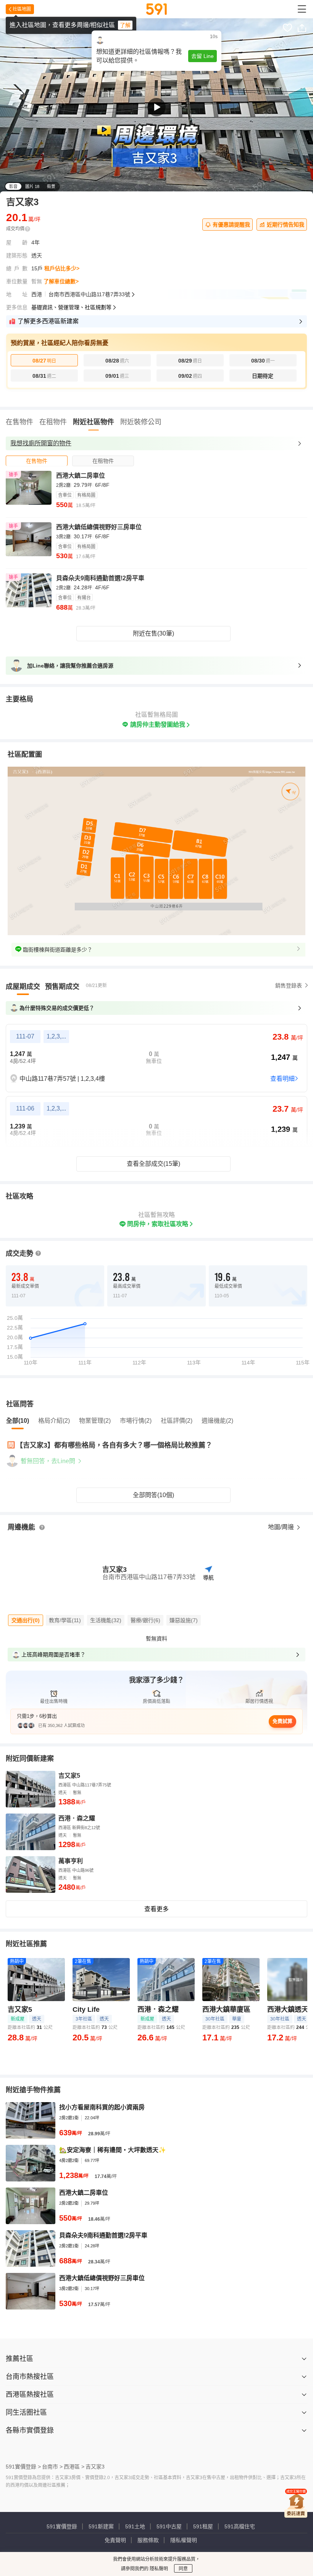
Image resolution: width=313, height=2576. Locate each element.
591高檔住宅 (240, 2526)
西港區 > (74, 2467)
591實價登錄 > (23, 2467)
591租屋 (203, 2526)
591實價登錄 (62, 2526)
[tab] (37, 461)
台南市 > (52, 2467)
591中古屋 (169, 2526)
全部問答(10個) (153, 1495)
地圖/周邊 (282, 1527)
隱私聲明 (158, 2569)
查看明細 (282, 1079)
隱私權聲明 (184, 2540)
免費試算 (282, 1721)
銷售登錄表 (289, 985)
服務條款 (148, 2540)
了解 (125, 25)
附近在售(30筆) (153, 633)
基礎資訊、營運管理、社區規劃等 (71, 307)
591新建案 (101, 2526)
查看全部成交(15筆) (153, 1164)
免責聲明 (115, 2540)
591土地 (135, 2526)
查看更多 (156, 1909)
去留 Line (202, 56)
